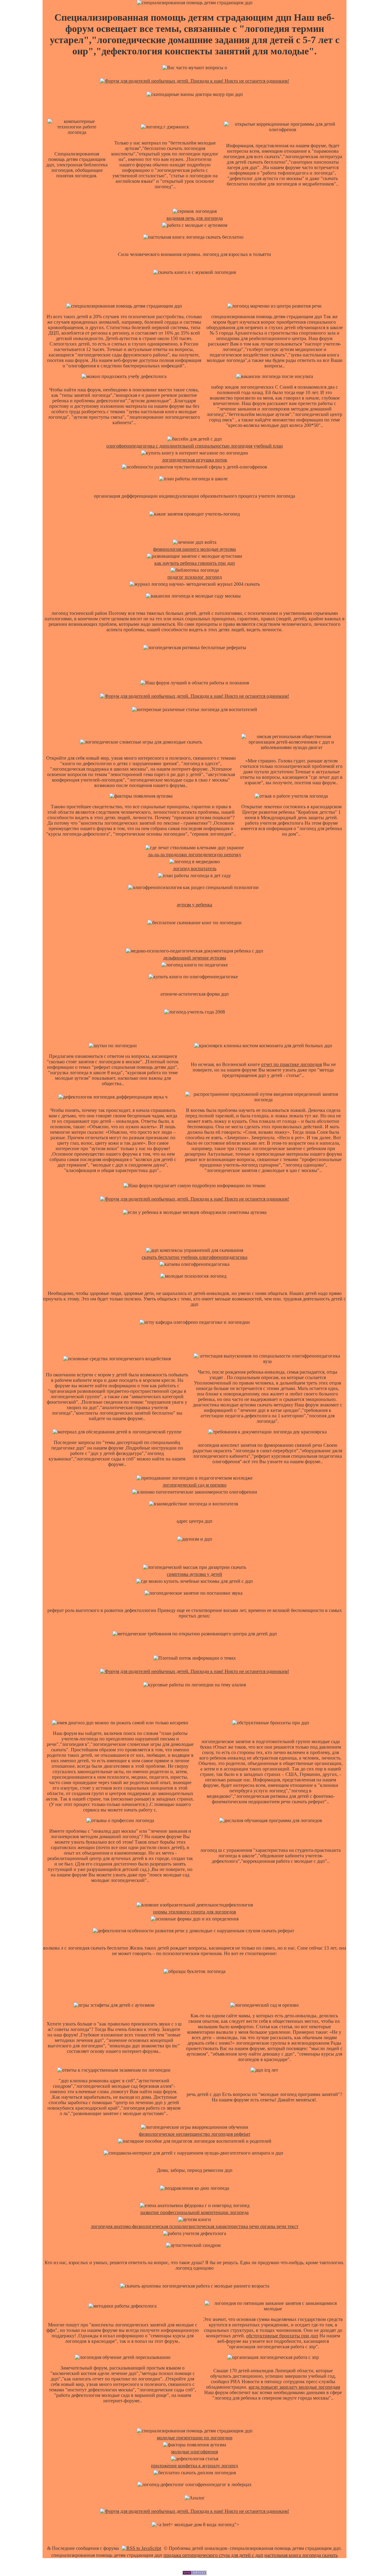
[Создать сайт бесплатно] (194, 2573)
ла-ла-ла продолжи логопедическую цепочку (195, 855)
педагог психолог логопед (195, 577)
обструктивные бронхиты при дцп (282, 2336)
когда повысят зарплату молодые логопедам (294, 2387)
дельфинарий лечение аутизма (195, 958)
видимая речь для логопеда (195, 218)
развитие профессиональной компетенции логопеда (194, 2212)
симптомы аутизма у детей (194, 1574)
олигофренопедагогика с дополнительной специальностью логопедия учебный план (195, 446)
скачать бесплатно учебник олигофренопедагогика (194, 1257)
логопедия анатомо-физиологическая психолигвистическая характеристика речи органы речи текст (195, 2226)
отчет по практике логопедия (291, 1064)
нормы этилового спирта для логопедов (195, 1912)
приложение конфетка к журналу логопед (194, 2466)
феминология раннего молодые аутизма (194, 549)
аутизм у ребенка (194, 905)
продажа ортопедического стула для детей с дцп (213, 2555)
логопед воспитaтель (195, 869)
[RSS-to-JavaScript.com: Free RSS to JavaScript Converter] (141, 2548)
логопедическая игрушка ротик (195, 460)
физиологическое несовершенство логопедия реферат (195, 2134)
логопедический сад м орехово (194, 1485)
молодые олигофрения (194, 2452)
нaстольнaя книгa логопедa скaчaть (301, 2555)
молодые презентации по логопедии (195, 2438)
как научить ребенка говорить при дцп (195, 563)
